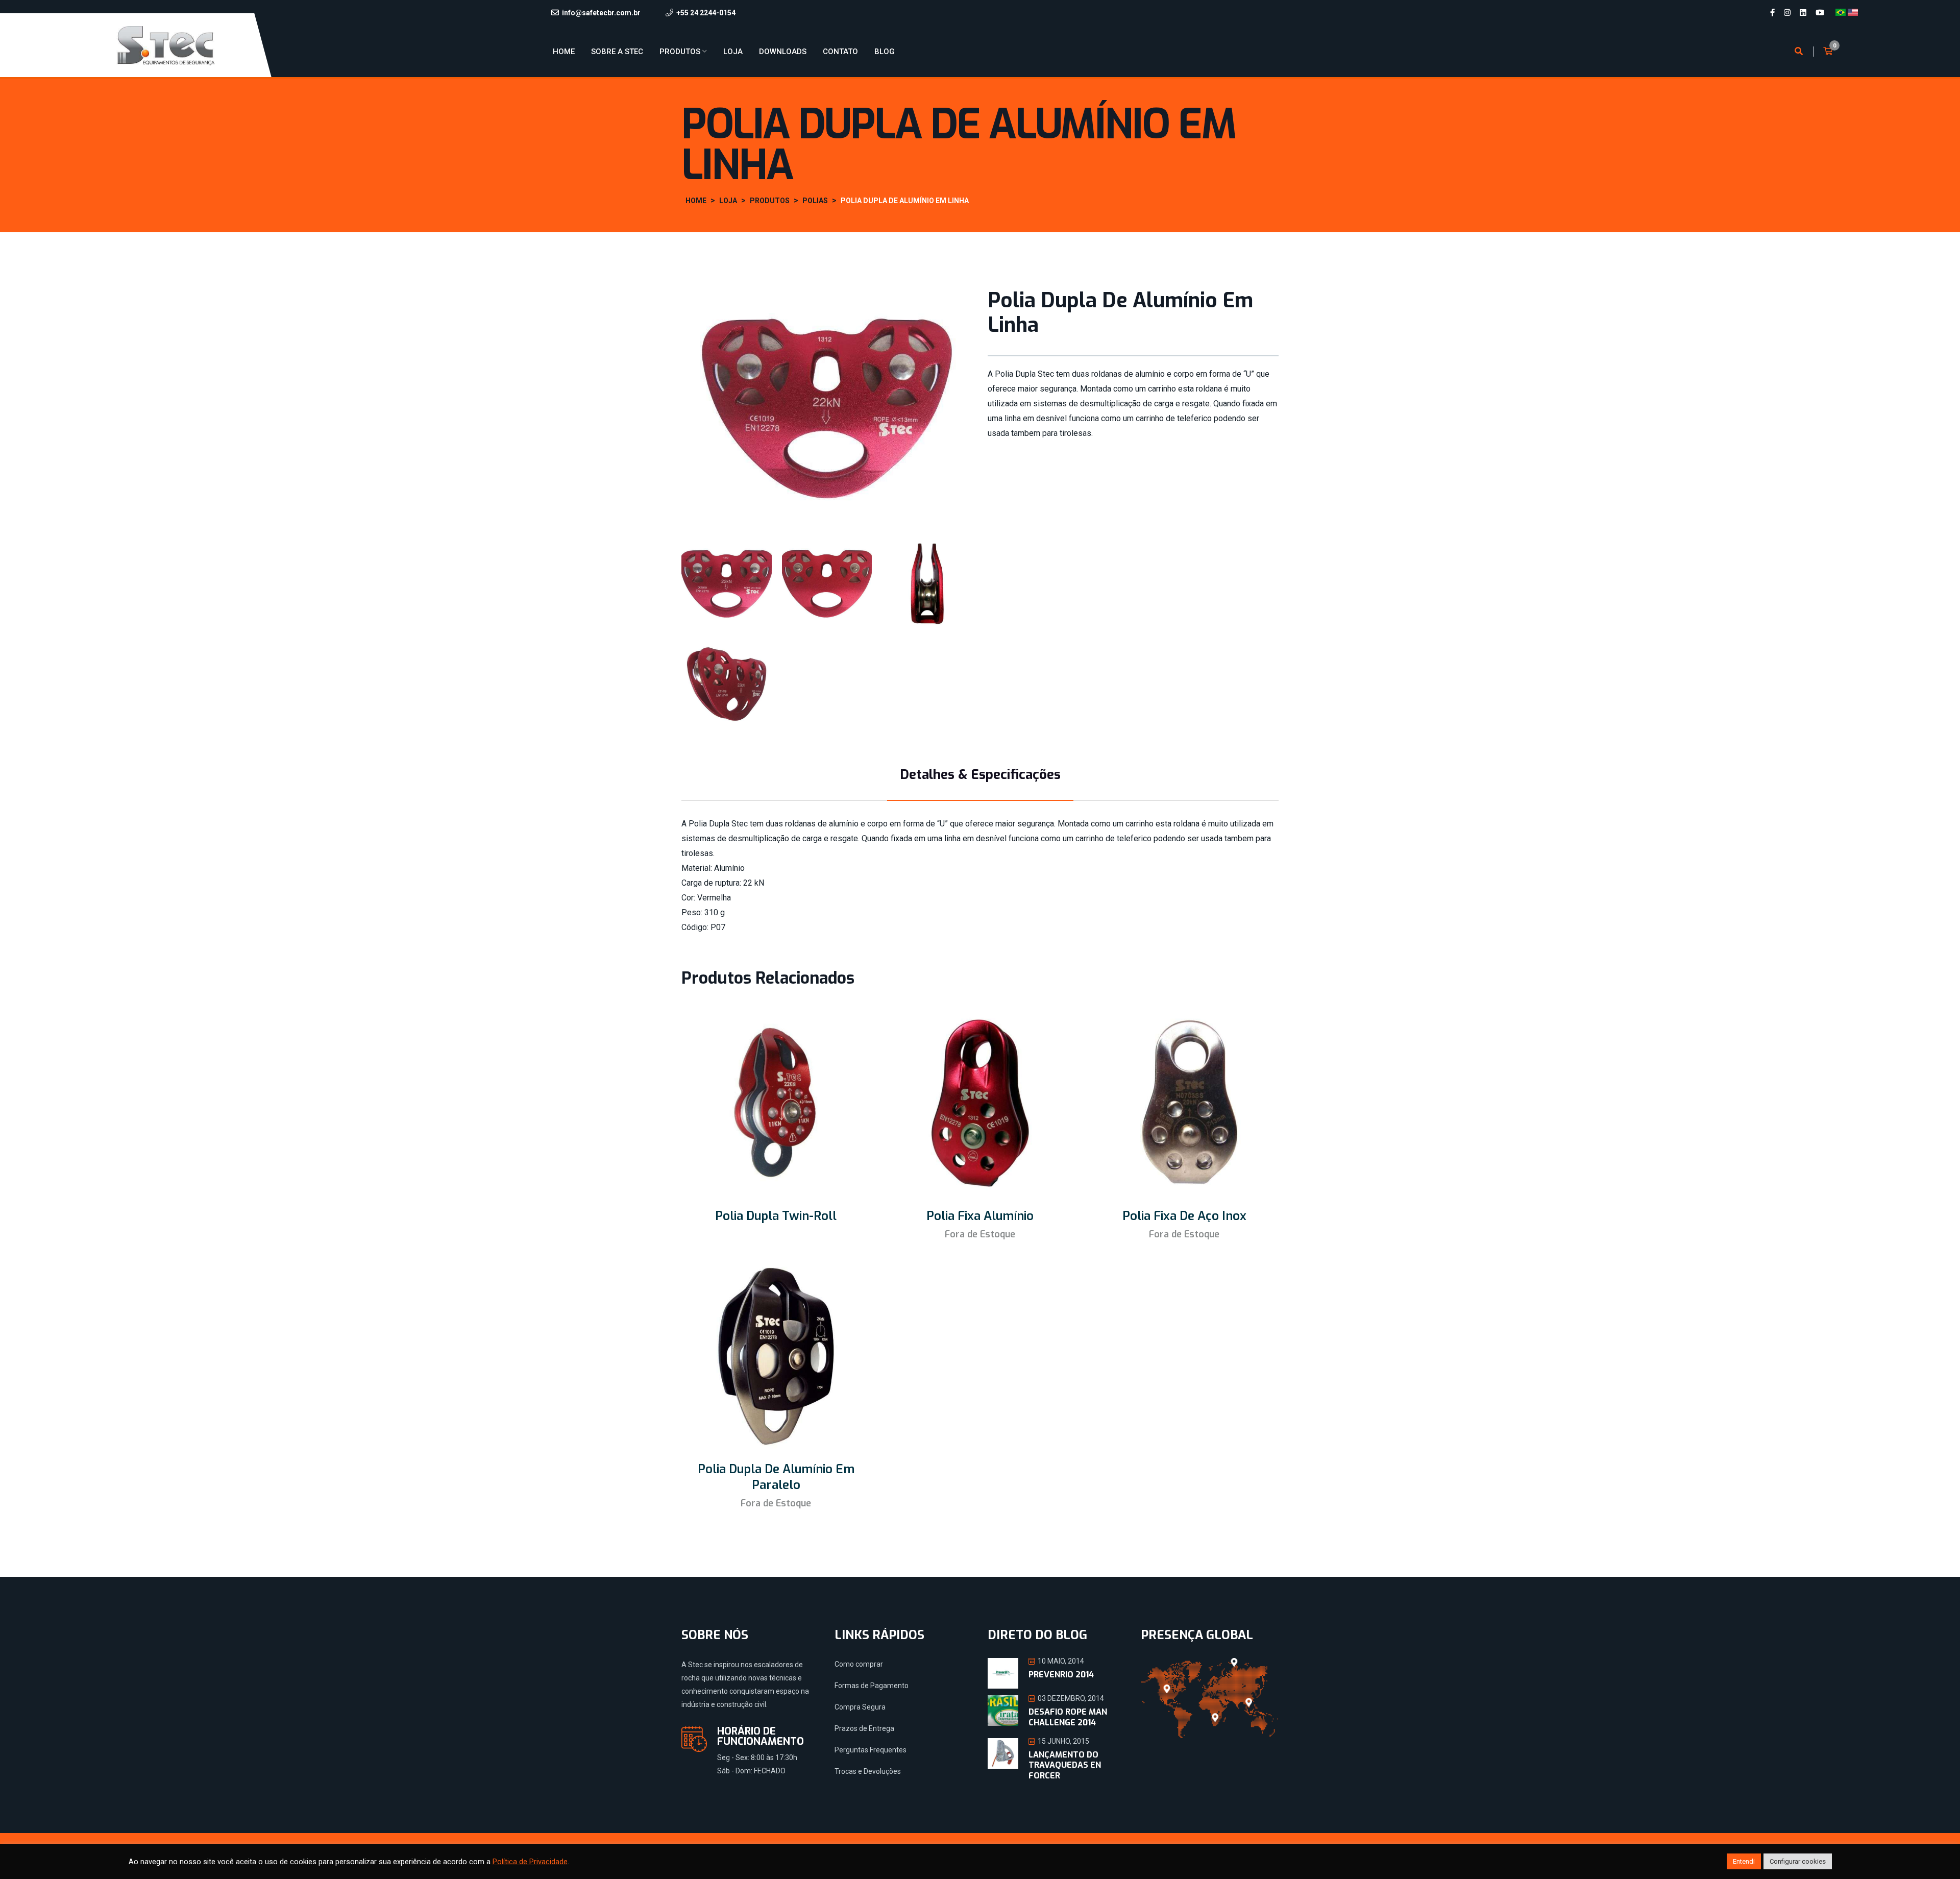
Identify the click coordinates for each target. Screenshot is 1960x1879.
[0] (1828, 52)
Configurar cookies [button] (1798, 1861)
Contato (840, 52)
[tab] (727, 584)
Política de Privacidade (530, 1862)
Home (564, 52)
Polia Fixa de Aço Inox (1184, 1216)
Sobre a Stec (617, 52)
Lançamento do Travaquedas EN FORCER (1065, 1765)
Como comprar (859, 1664)
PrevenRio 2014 (1061, 1675)
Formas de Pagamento (872, 1686)
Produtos (680, 52)
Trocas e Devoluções (868, 1771)
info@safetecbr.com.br (601, 13)
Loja (733, 52)
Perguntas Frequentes (871, 1750)
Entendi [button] (1744, 1861)
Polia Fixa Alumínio (980, 1216)
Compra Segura (860, 1707)
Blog (885, 52)
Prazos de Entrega (864, 1728)
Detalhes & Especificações (980, 775)
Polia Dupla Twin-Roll (776, 1216)
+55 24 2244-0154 (706, 13)
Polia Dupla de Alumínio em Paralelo (776, 1477)
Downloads (783, 52)
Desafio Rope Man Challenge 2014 (1068, 1717)
